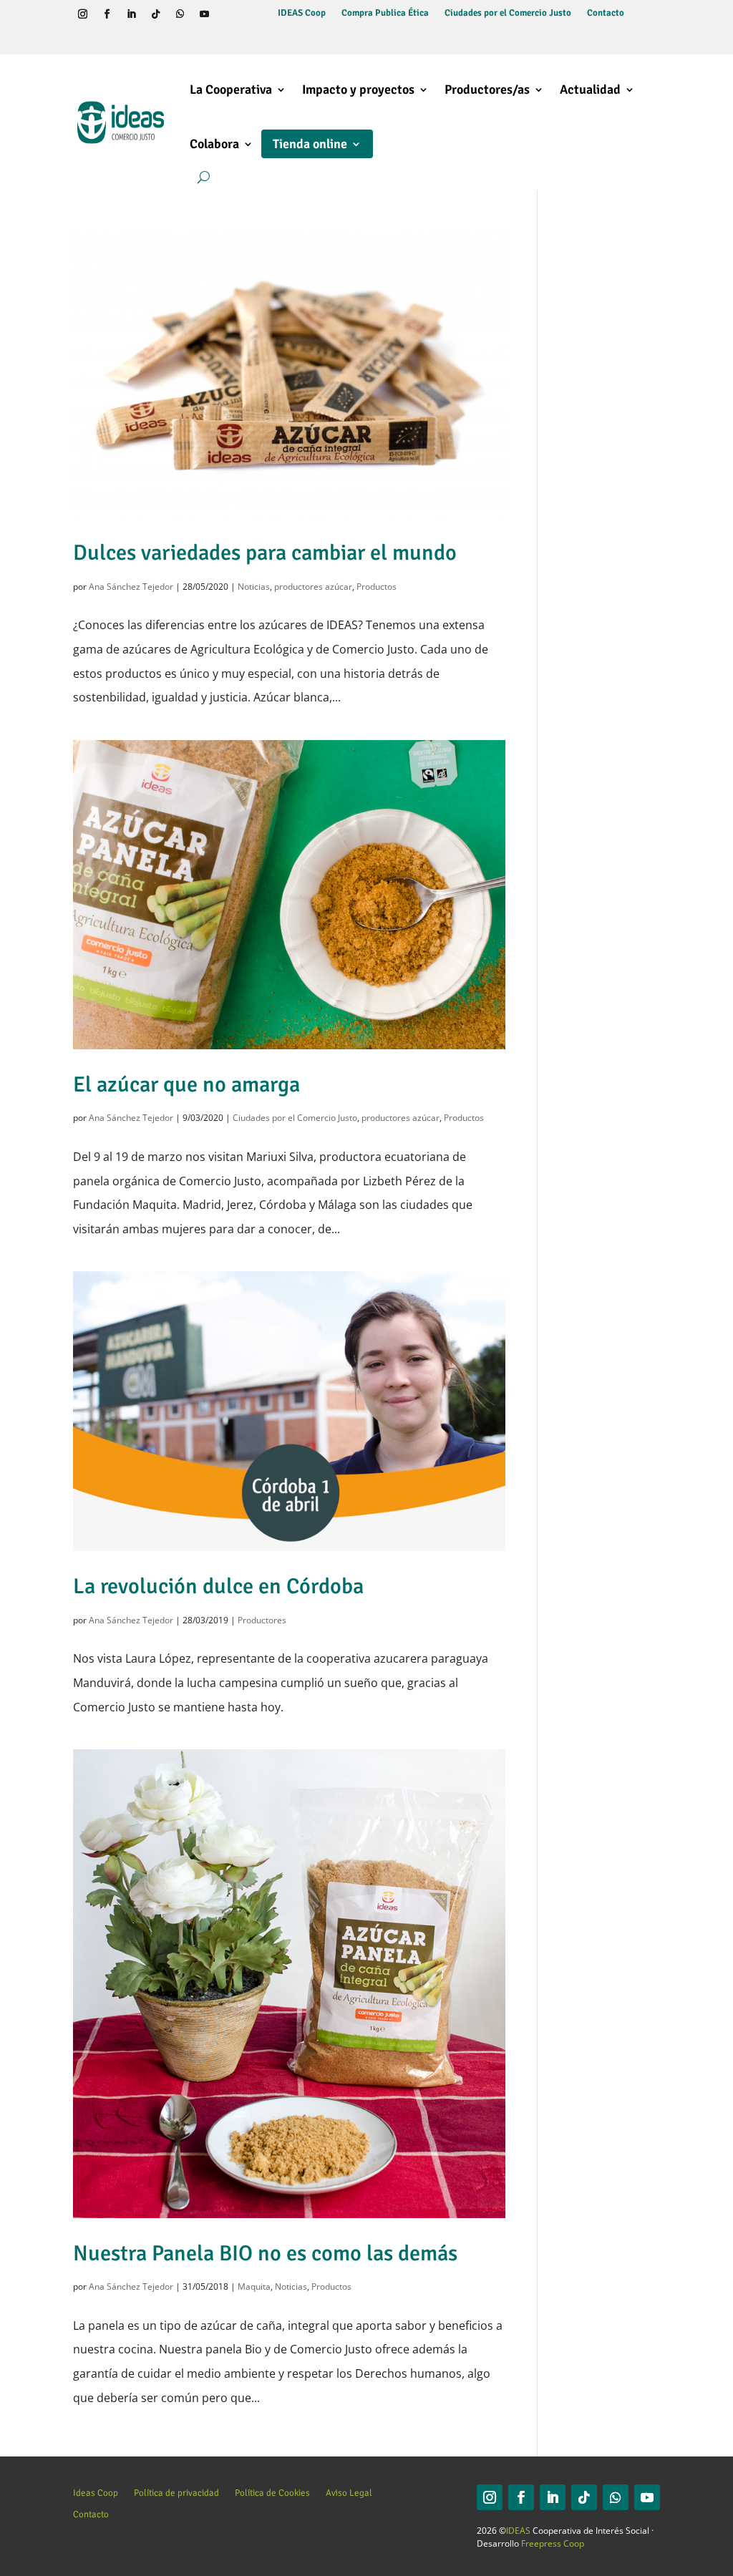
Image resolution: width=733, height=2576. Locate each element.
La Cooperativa (231, 89)
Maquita (254, 2286)
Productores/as (487, 89)
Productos (377, 587)
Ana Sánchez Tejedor (131, 587)
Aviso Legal (349, 2493)
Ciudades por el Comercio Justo (508, 13)
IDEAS (518, 2531)
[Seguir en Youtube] (204, 14)
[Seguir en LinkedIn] (131, 14)
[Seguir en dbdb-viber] (82, 39)
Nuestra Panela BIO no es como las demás (265, 2253)
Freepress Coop (553, 2543)
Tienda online (310, 144)
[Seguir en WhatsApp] (180, 14)
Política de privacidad (176, 2493)
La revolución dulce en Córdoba (218, 1586)
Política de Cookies (272, 2493)
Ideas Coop (96, 2493)
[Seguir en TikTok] (155, 14)
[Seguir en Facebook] (107, 14)
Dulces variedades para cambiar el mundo (265, 553)
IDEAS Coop (302, 13)
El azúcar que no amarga (186, 1084)
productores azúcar (313, 587)
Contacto (606, 13)
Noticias (254, 587)
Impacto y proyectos (358, 89)
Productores (262, 1620)
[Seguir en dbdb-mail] (107, 39)
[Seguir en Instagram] (82, 14)
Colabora (214, 144)
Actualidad (590, 89)
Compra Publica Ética (385, 13)
